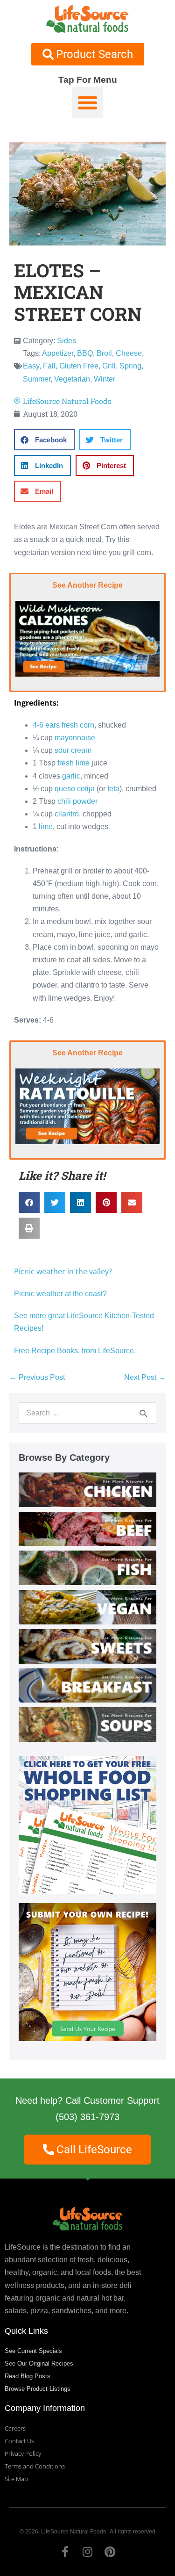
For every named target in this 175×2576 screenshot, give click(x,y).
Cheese (129, 353)
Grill (109, 366)
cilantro (67, 814)
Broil (104, 353)
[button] (88, 103)
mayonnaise (75, 738)
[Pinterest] (110, 2552)
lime (46, 826)
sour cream (73, 750)
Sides (66, 341)
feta (113, 789)
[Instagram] (88, 2552)
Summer (37, 379)
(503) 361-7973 (87, 2117)
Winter (105, 379)
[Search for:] (87, 1413)
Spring (130, 366)
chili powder (77, 801)
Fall (49, 366)
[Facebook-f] (65, 2552)
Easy (31, 366)
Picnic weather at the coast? (60, 1294)
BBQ (85, 353)
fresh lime (73, 763)
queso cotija (75, 789)
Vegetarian (72, 379)
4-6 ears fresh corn (63, 725)
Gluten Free (79, 366)
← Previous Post (37, 1377)
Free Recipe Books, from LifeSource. (75, 1351)
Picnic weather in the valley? (64, 1271)
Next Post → (145, 1377)
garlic (71, 776)
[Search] (143, 1413)
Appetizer (58, 353)
